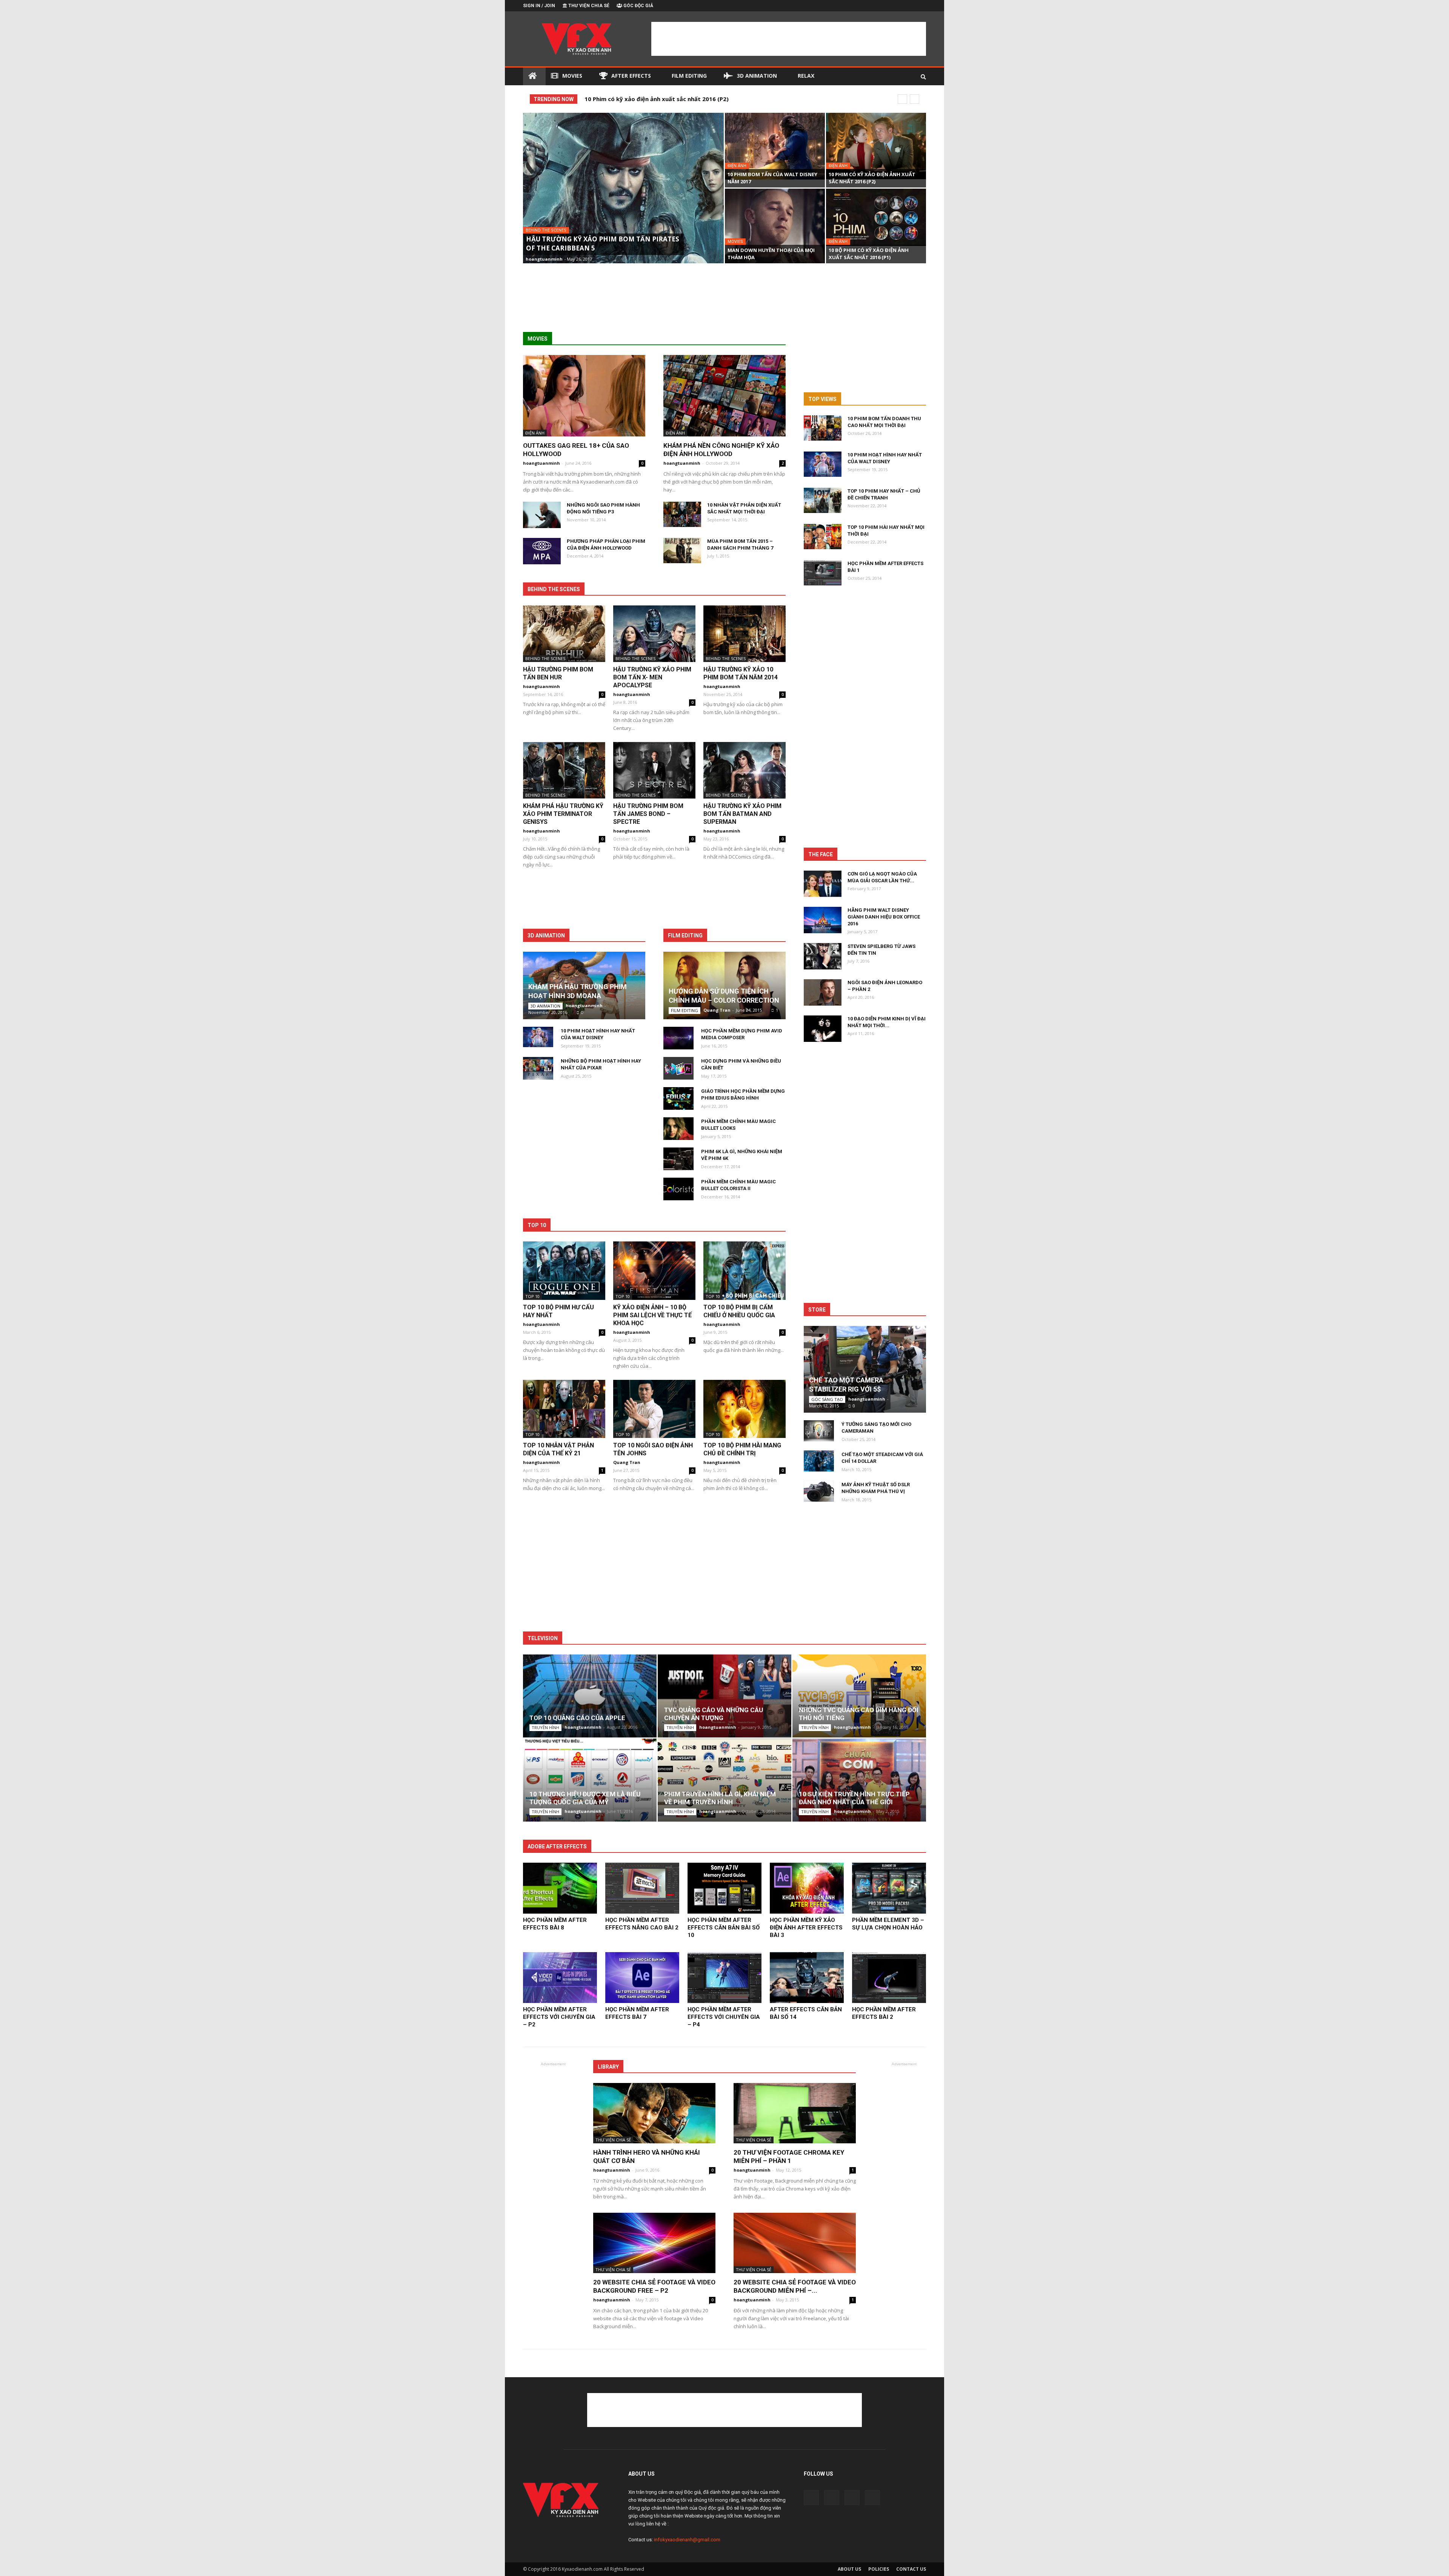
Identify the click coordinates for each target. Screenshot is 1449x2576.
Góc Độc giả (638, 6)
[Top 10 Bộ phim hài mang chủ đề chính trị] (744, 1409)
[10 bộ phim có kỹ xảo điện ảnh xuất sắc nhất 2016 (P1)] (876, 217)
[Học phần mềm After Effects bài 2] (889, 1978)
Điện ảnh (737, 166)
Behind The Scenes (546, 230)
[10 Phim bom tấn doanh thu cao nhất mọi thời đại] (823, 428)
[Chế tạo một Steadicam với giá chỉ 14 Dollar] (819, 1461)
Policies (879, 2569)
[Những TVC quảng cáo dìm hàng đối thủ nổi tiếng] (859, 1699)
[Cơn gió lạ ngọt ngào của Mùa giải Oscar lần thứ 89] (823, 884)
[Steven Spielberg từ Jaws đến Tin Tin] (823, 956)
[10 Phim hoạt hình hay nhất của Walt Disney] (538, 1037)
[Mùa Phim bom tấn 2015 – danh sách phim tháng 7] (682, 551)
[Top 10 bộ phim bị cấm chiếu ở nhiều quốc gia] (744, 1270)
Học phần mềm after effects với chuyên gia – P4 (724, 2017)
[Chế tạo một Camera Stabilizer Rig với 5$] (865, 1369)
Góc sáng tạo (827, 1399)
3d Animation (757, 76)
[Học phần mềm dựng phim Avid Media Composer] (678, 1038)
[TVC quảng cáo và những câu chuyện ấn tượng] (724, 1699)
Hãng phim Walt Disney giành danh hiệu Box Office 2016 (884, 917)
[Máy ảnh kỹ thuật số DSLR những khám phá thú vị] (819, 1491)
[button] (923, 74)
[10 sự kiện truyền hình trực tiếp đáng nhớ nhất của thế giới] (859, 1783)
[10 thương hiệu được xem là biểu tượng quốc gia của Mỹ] (590, 1783)
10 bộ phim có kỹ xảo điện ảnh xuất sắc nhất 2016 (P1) (661, 99)
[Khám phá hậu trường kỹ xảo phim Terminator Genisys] (564, 770)
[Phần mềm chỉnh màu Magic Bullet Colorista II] (678, 1189)
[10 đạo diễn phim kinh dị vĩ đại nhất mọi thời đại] (823, 1029)
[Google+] (895, 6)
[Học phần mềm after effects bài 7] (642, 1978)
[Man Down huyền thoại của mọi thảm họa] (775, 226)
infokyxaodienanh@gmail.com (687, 2540)
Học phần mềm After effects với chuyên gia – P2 (559, 2017)
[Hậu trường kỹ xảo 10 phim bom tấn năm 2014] (744, 634)
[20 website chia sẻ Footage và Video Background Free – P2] (654, 2243)
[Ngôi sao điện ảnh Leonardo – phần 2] (823, 992)
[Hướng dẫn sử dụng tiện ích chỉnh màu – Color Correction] (724, 985)
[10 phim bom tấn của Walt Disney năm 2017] (775, 146)
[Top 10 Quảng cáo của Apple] (590, 1699)
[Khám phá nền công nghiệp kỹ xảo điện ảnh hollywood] (724, 396)
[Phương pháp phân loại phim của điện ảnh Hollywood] (542, 551)
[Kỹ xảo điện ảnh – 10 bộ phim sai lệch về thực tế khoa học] (654, 1270)
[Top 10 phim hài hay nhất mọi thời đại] (823, 537)
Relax (806, 76)
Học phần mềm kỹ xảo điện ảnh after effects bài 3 (806, 1928)
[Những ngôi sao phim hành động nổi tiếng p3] (542, 515)
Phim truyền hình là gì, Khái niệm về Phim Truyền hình (720, 1798)
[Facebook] (883, 6)
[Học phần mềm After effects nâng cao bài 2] (642, 1888)
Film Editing (689, 76)
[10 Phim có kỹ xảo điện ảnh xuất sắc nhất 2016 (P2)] (876, 146)
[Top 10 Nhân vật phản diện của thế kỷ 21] (564, 1409)
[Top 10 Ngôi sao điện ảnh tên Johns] (654, 1409)
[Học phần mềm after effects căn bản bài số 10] (724, 1888)
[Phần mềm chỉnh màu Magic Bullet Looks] (678, 1129)
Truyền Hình (545, 1727)
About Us (849, 2569)
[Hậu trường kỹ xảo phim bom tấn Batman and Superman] (744, 770)
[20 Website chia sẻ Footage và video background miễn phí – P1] (795, 2243)
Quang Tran (717, 1010)
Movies (572, 76)
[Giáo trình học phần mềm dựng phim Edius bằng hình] (678, 1098)
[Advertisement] (789, 39)
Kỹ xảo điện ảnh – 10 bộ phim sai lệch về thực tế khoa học (652, 1315)
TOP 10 (532, 1296)
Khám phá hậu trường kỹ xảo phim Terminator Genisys (563, 814)
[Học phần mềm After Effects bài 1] (823, 573)
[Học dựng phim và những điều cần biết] (678, 1068)
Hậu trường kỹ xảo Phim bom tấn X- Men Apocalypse (652, 677)
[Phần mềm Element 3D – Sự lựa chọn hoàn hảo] (889, 1888)
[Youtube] (920, 6)
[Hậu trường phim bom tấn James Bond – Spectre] (654, 770)
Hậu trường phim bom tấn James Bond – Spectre (648, 814)
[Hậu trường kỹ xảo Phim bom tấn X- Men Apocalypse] (654, 634)
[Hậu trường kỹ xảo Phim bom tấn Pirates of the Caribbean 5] (623, 198)
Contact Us (911, 2569)
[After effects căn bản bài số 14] (807, 1978)
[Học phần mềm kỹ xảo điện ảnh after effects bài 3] (807, 1888)
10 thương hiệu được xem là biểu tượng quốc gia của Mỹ (585, 1798)
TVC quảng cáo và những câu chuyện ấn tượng (714, 1714)
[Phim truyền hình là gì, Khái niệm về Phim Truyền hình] (724, 1780)
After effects (631, 76)
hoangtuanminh (544, 259)
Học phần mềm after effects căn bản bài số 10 (724, 1928)
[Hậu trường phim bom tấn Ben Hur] (564, 634)
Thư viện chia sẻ (589, 6)
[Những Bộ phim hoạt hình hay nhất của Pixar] (538, 1068)
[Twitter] (908, 6)
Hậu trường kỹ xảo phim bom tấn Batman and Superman (742, 814)
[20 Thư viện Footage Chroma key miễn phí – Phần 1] (795, 2113)
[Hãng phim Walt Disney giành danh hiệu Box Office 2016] (823, 920)
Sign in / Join (539, 6)
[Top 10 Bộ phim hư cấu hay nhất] (564, 1270)
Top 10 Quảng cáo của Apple (577, 1718)
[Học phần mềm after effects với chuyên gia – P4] (724, 1978)
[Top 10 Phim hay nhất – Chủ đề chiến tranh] (823, 500)
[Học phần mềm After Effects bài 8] (560, 1888)
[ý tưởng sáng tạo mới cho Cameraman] (819, 1431)
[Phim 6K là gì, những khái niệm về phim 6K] (678, 1159)
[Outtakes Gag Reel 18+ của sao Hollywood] (584, 396)
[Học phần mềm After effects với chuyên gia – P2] (560, 1978)
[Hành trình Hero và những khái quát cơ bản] (654, 2113)
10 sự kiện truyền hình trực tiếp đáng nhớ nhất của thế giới (854, 1798)
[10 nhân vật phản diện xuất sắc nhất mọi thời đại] (682, 514)
